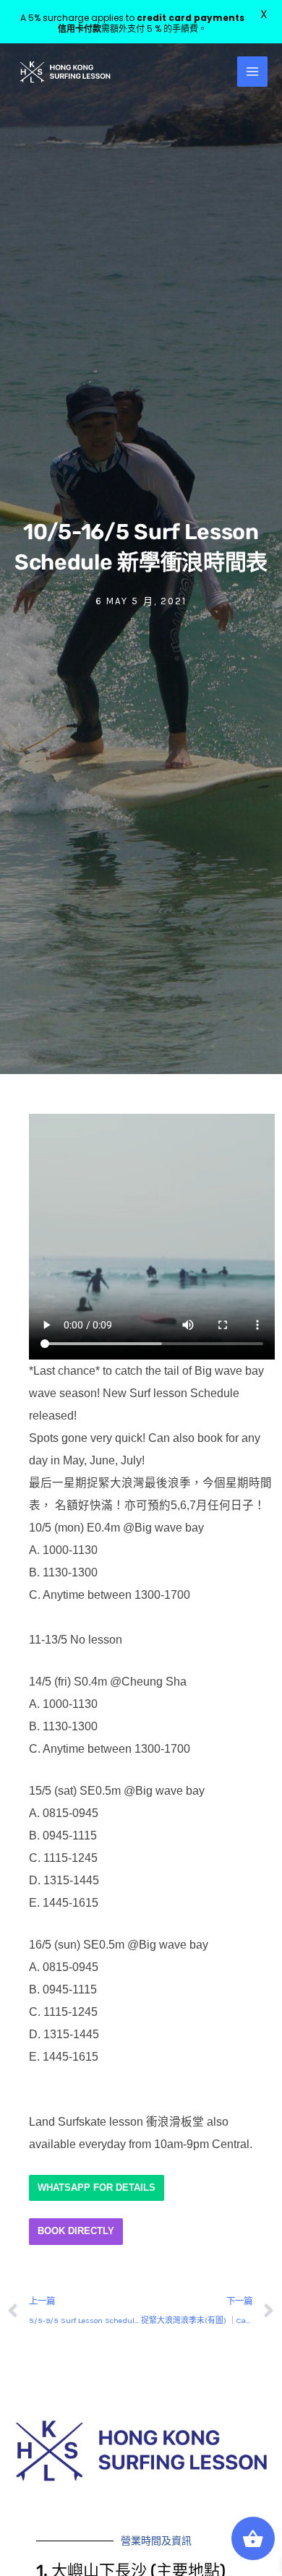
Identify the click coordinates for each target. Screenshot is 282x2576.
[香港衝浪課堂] (65, 72)
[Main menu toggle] (252, 72)
